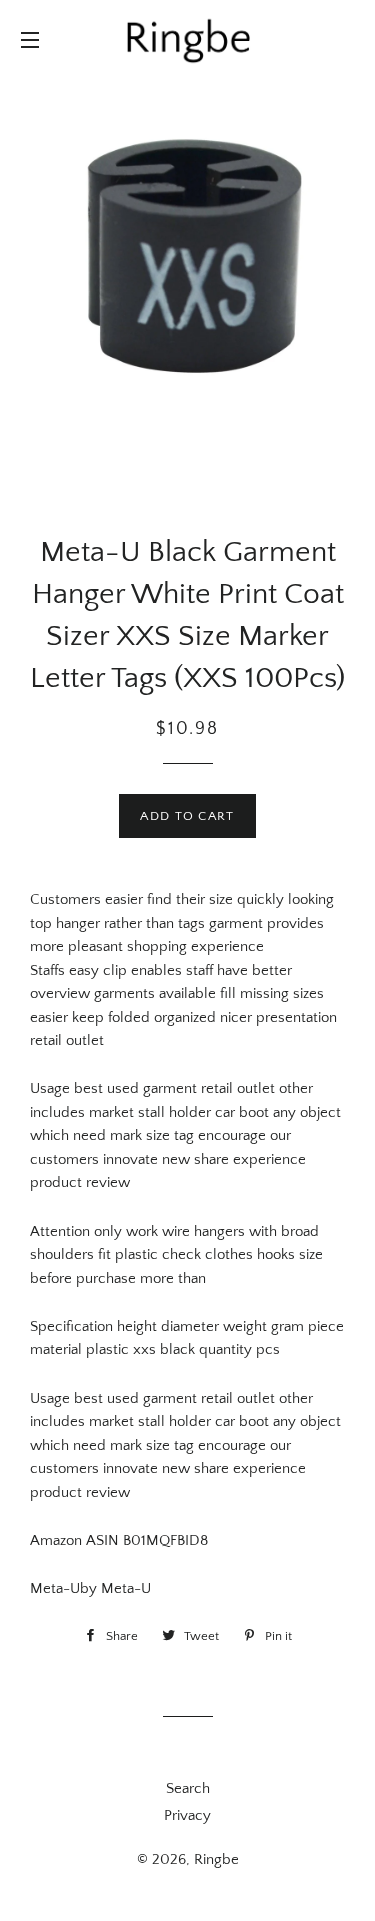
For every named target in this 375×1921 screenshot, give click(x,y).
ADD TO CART (187, 816)
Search (188, 1788)
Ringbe (216, 1859)
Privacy (187, 1815)
